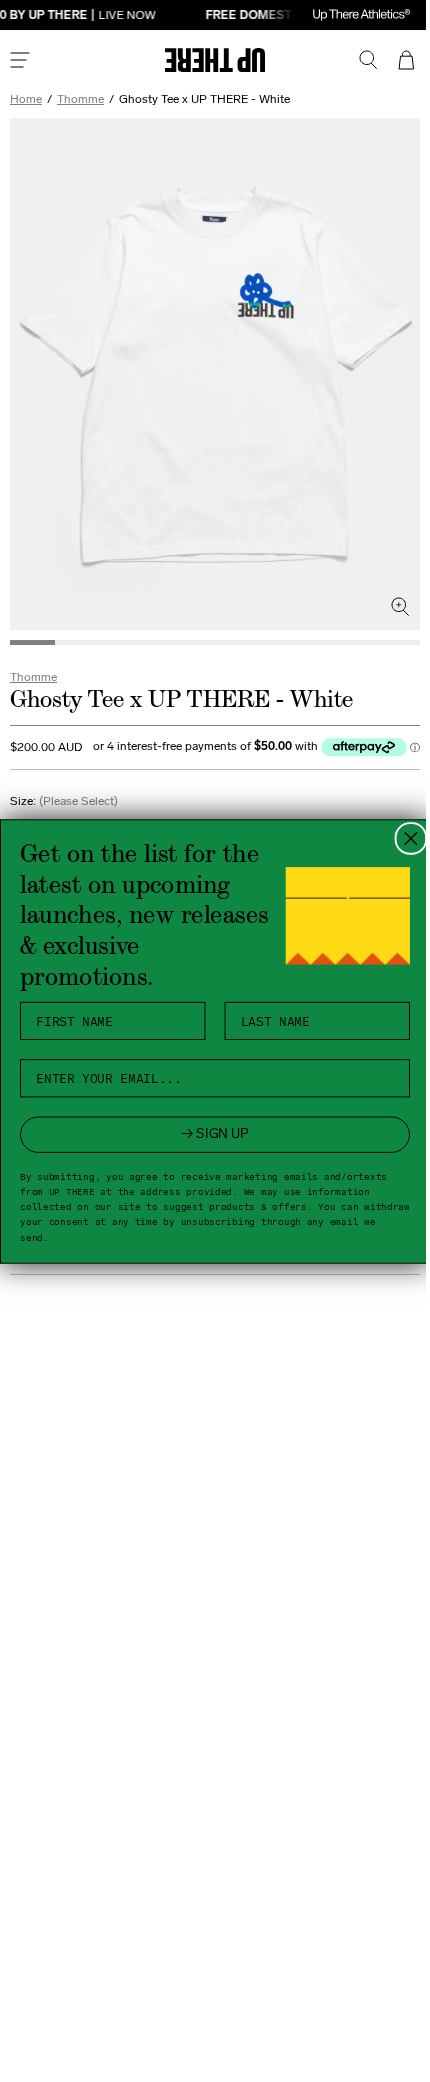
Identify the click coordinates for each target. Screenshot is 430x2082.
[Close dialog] (403, 838)
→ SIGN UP (208, 1134)
